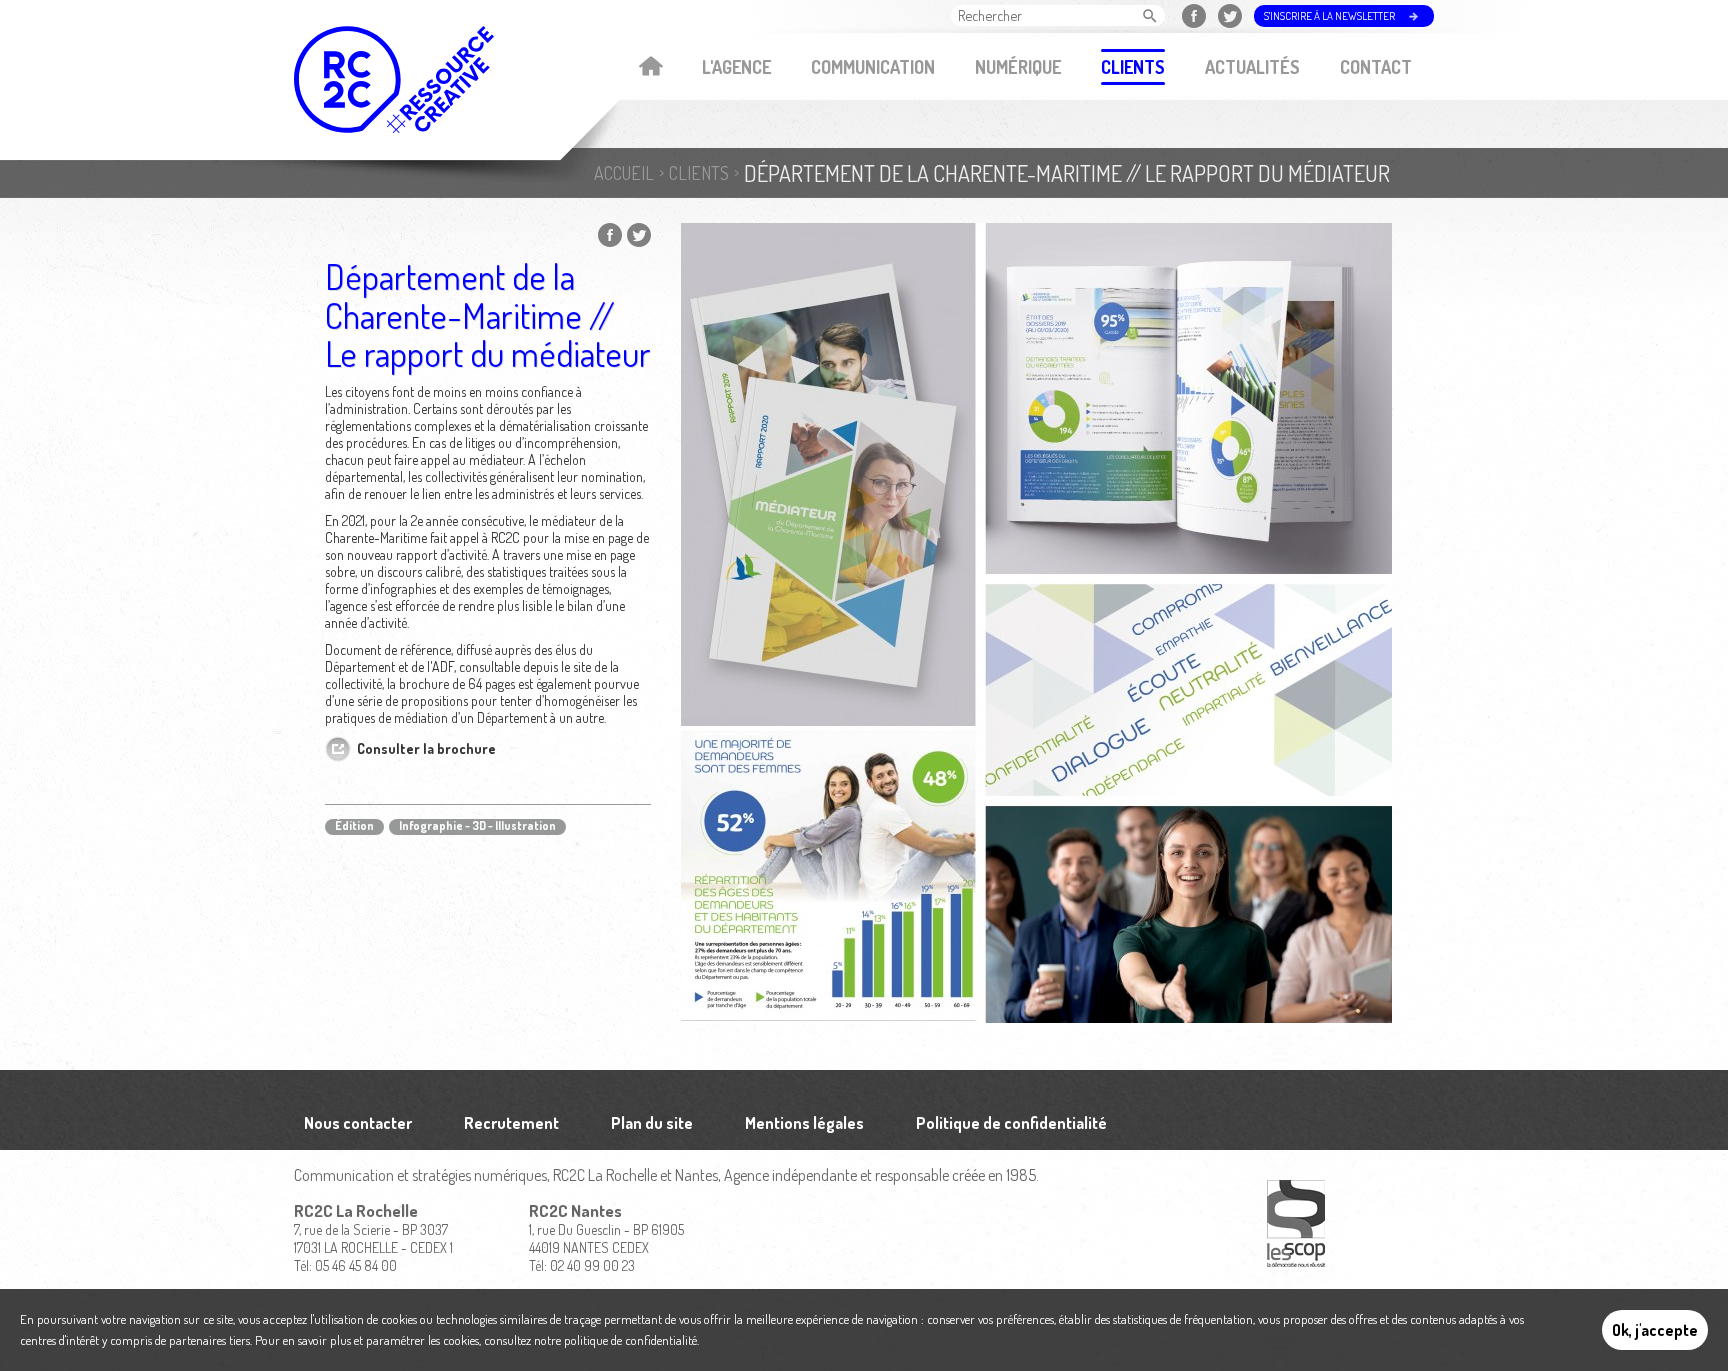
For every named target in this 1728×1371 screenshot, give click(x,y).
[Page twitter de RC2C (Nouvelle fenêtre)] (1232, 16)
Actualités (1252, 67)
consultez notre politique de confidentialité (590, 1340)
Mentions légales (804, 1123)
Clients (1133, 67)
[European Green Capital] (1296, 1225)
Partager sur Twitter (639, 235)
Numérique (1018, 67)
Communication (873, 67)
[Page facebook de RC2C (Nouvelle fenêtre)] (1196, 16)
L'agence (736, 67)
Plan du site (652, 1123)
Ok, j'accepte (1655, 1330)
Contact (1376, 67)
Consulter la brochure (426, 748)
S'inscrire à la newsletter (1329, 16)
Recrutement (511, 1123)
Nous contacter (358, 1123)
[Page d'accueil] (394, 79)
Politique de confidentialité (1011, 1123)
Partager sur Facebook (610, 235)
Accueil (650, 68)
